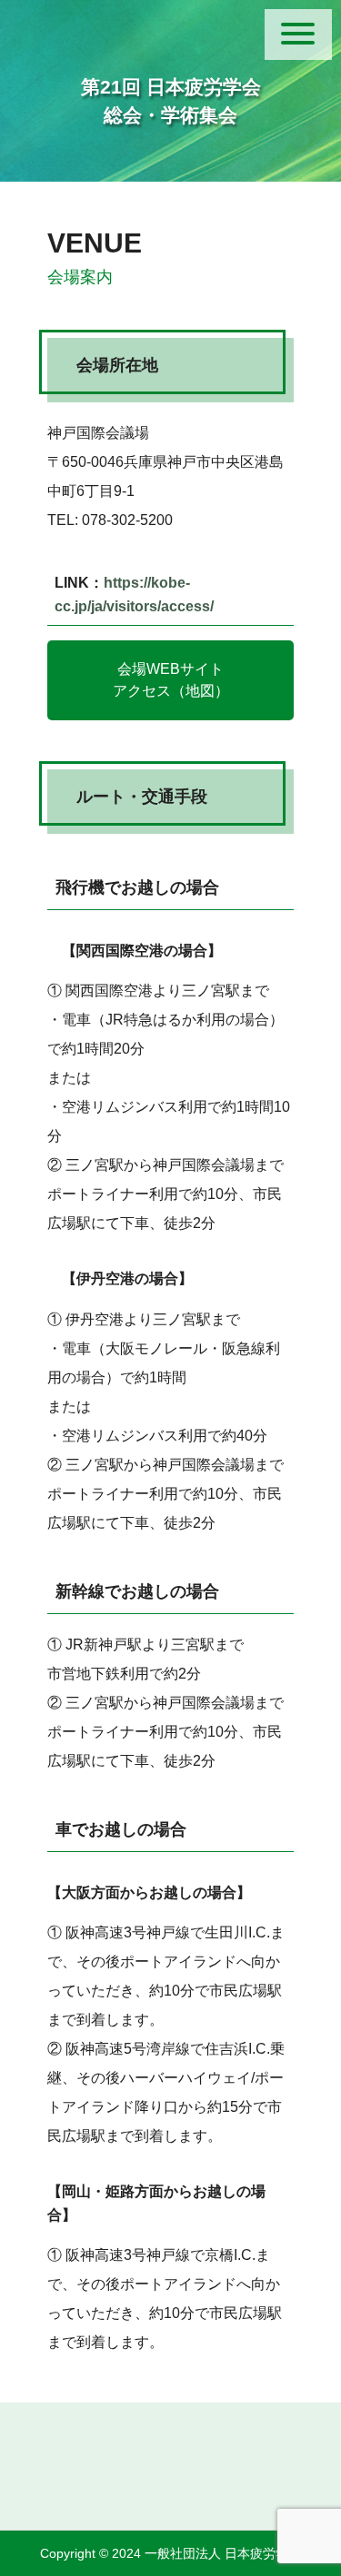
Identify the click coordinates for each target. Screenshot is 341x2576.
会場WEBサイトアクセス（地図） (171, 680)
